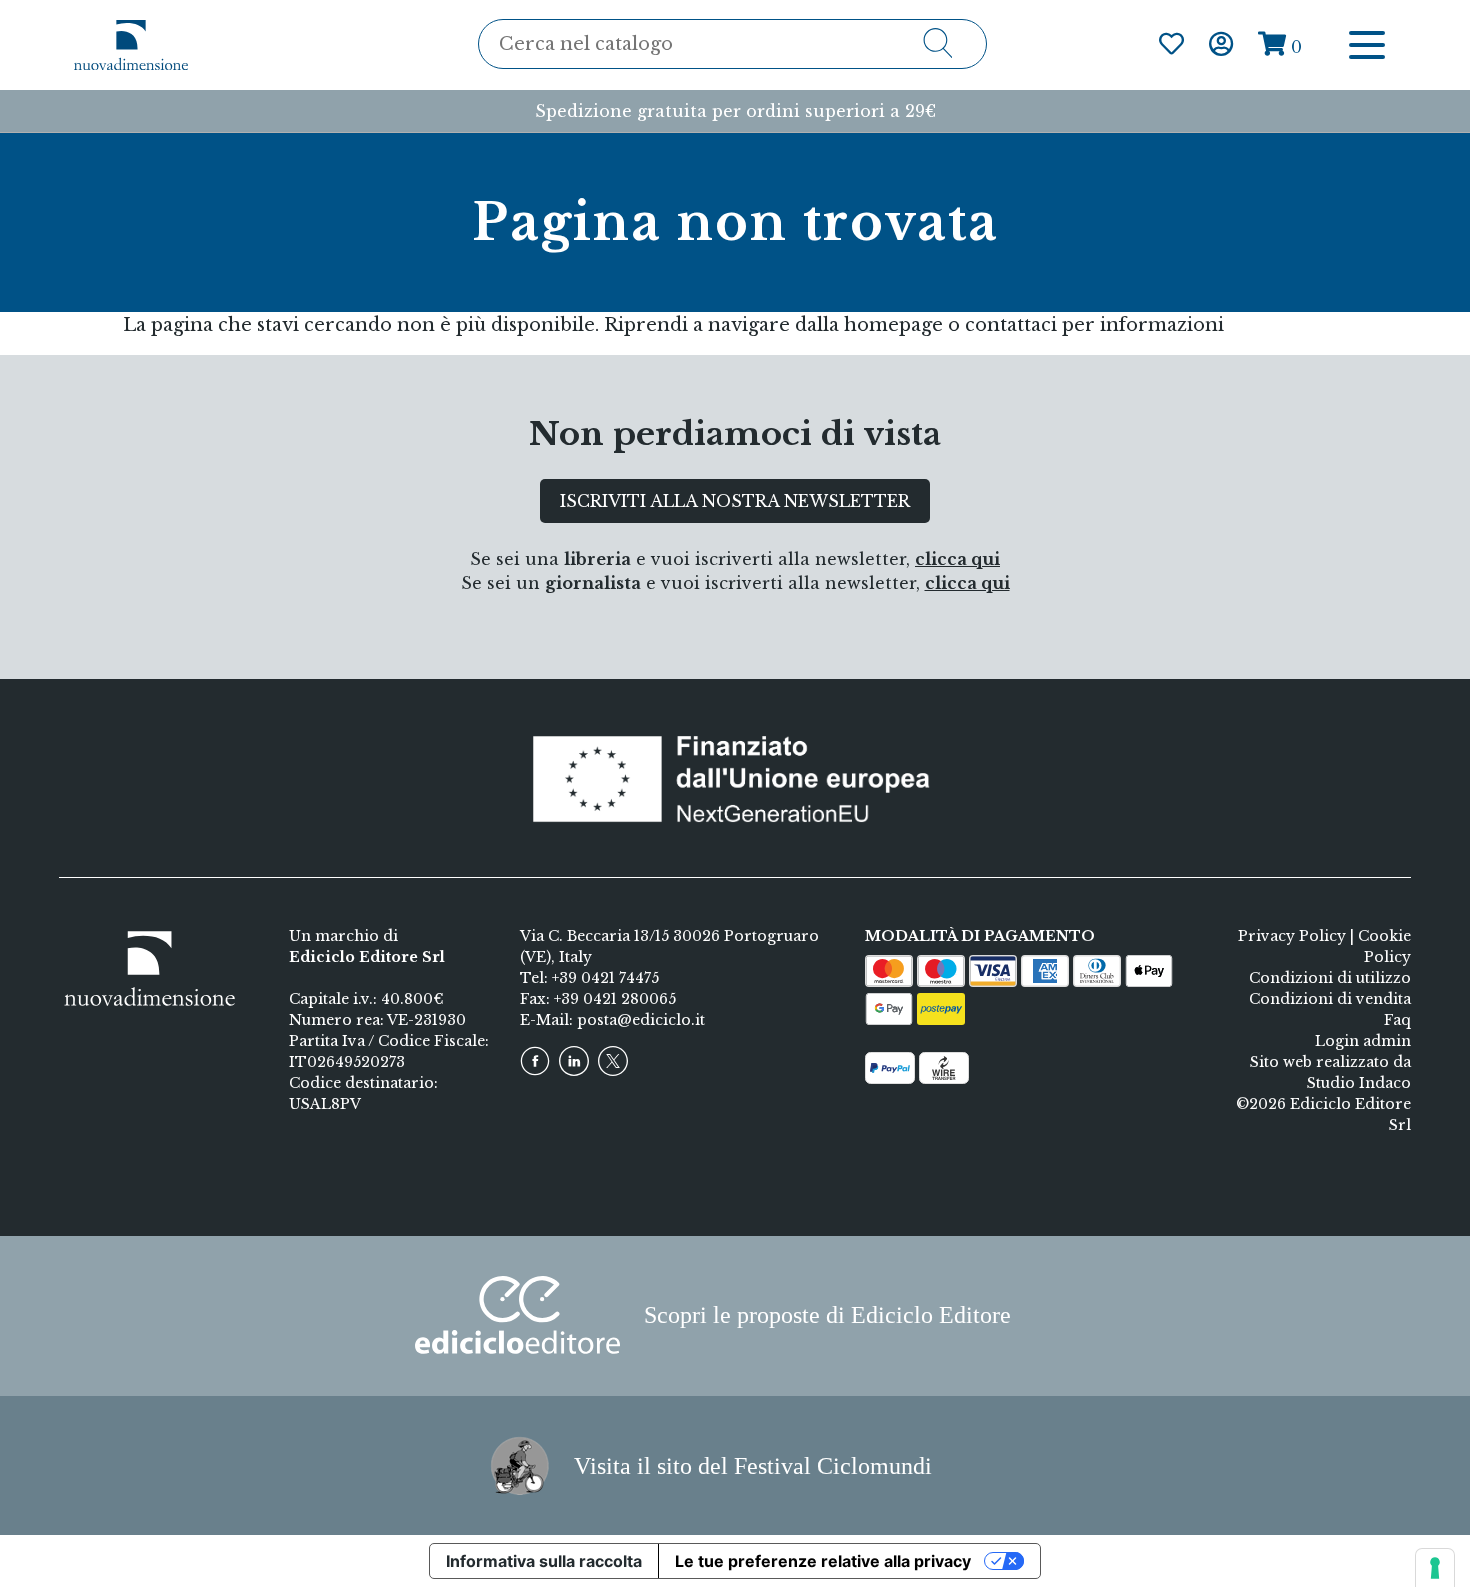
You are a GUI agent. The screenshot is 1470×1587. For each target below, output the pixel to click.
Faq (1397, 1020)
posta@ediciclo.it (641, 1020)
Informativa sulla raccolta (544, 1561)
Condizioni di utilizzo (1330, 978)
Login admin (1363, 1041)
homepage (893, 325)
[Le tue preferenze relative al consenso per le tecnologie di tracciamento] (1435, 1568)
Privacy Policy (1292, 936)
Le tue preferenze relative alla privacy (823, 1561)
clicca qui (957, 559)
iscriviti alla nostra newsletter (735, 501)
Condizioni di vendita (1330, 999)
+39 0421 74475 (605, 978)
